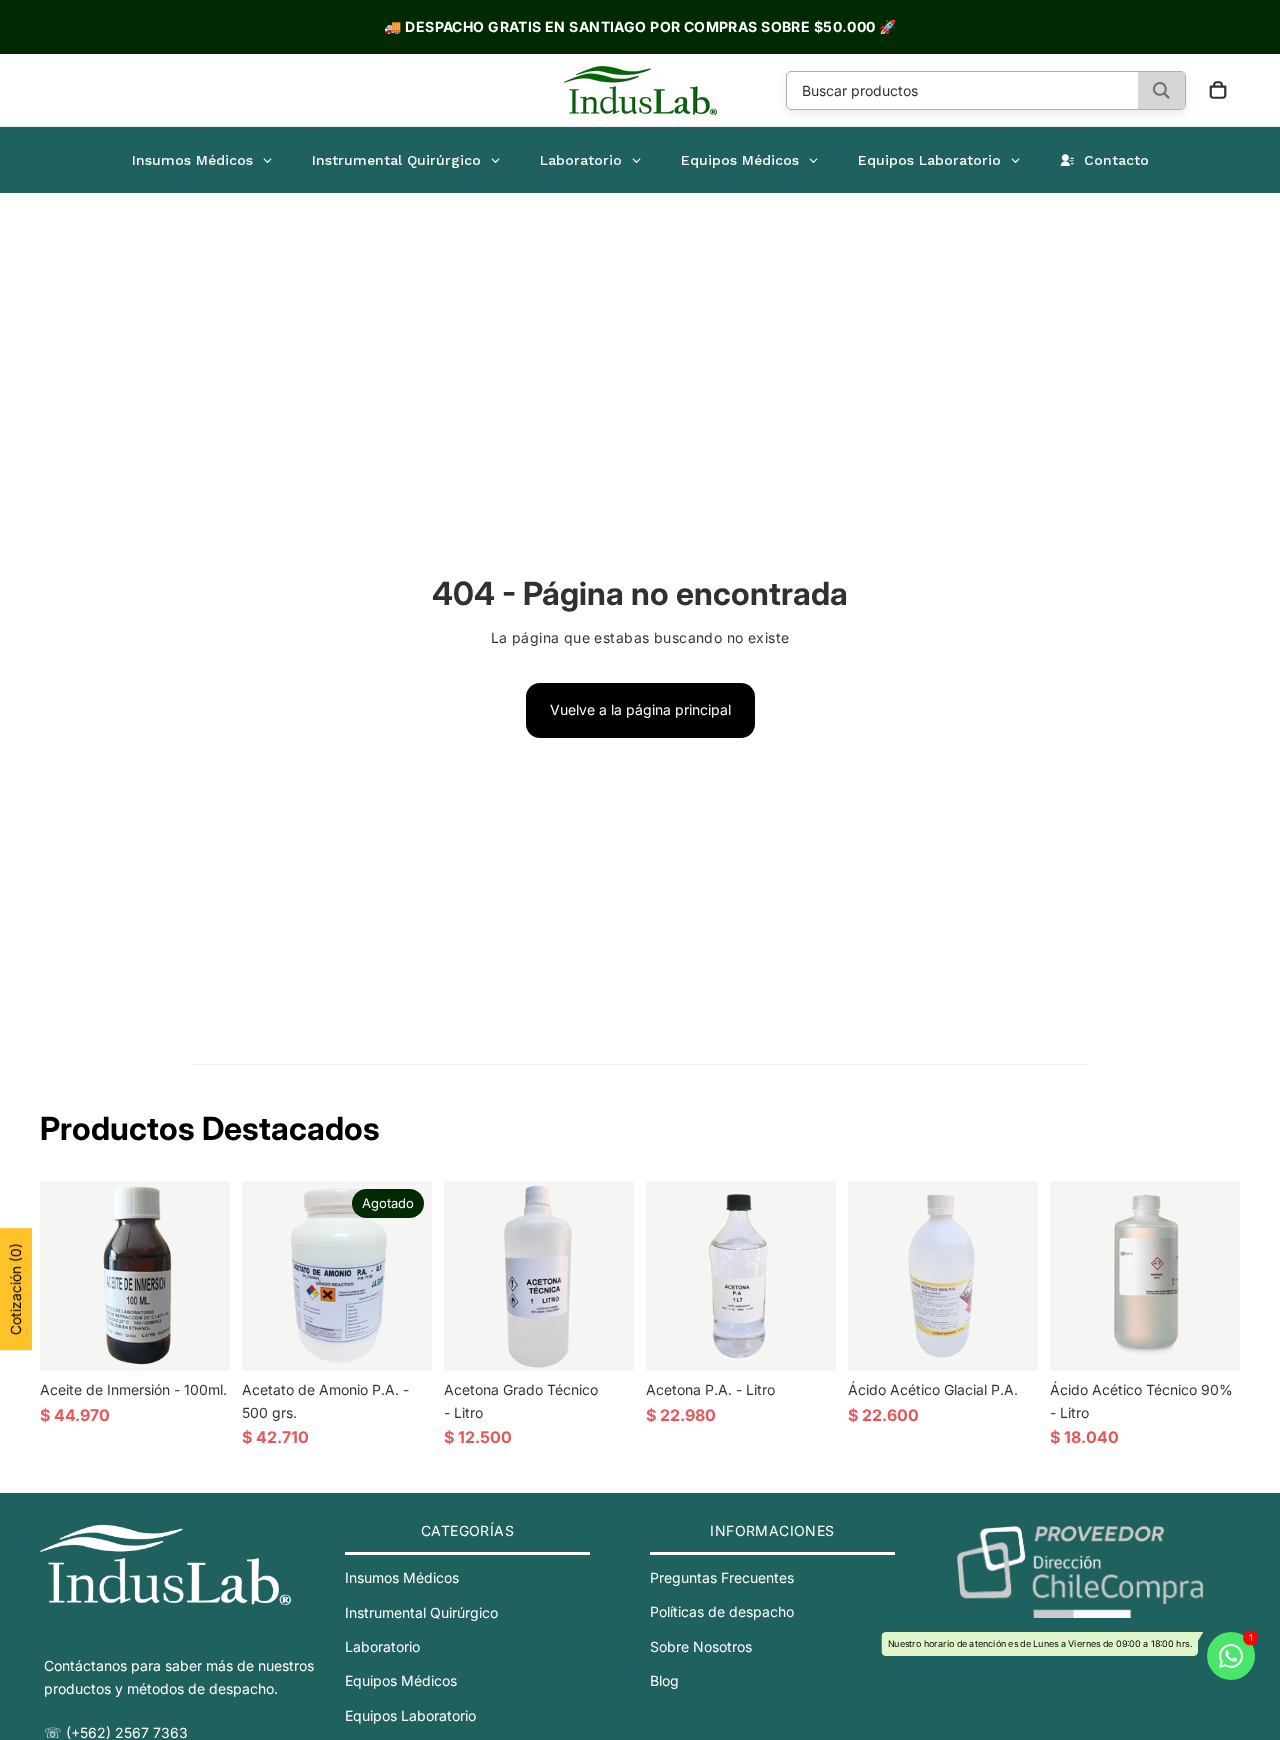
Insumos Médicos (402, 1577)
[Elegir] (1007, 1341)
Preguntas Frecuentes (722, 1577)
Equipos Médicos (401, 1681)
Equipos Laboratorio (410, 1715)
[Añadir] (199, 1341)
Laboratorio (382, 1646)
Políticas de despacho (722, 1612)
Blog (664, 1680)
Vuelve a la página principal (640, 709)
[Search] (1161, 90)
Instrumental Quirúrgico (421, 1612)
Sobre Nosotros (701, 1646)
